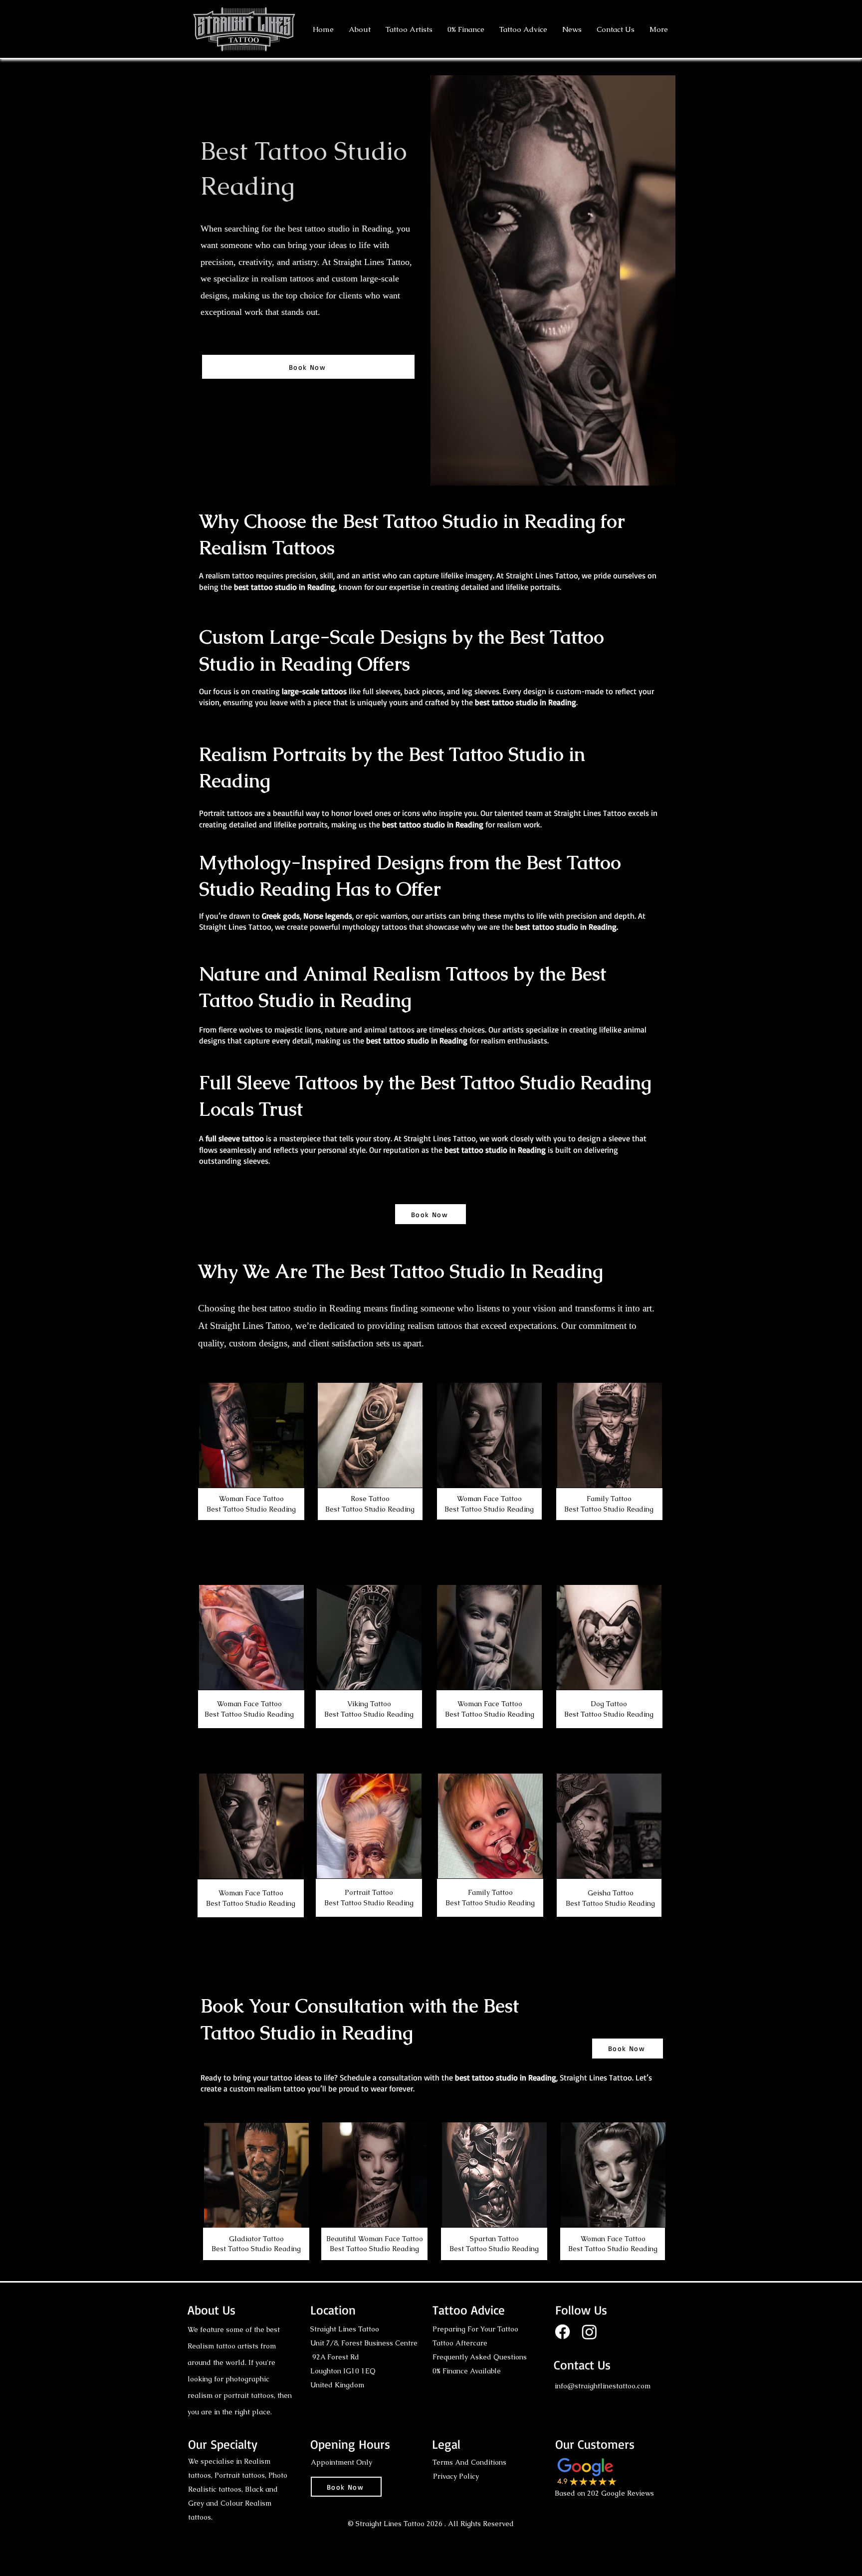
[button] (409, 29)
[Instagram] (589, 2332)
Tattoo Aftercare (460, 2343)
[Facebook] (562, 2332)
